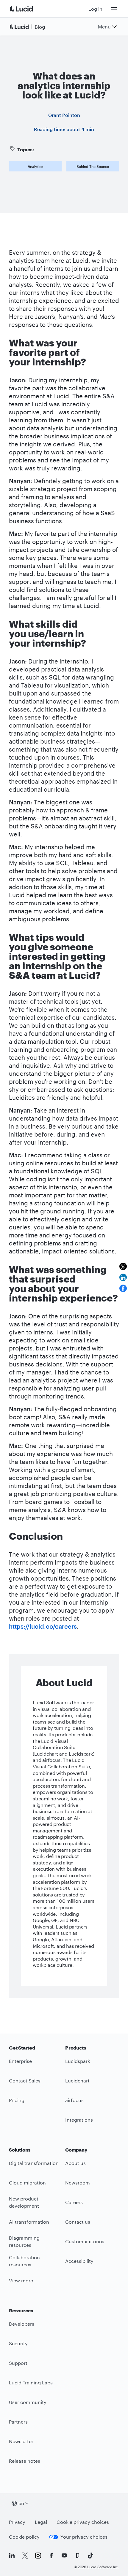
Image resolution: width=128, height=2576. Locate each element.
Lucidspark (78, 2061)
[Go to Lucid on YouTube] (64, 2556)
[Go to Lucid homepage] (29, 9)
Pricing (17, 2100)
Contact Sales (25, 2081)
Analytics (35, 166)
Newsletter (21, 2441)
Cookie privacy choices (83, 2522)
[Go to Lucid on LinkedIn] (12, 2556)
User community (28, 2402)
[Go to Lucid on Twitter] (25, 2556)
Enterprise (20, 2061)
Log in (95, 9)
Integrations (79, 2120)
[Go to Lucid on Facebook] (51, 2556)
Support (18, 2363)
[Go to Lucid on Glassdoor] (77, 2556)
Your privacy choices (84, 2537)
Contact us (78, 2222)
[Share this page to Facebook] (123, 1288)
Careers (74, 2202)
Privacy (17, 2522)
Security (18, 2343)
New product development (24, 2202)
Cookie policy (24, 2537)
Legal (41, 2522)
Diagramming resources (24, 2241)
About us (75, 2163)
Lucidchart (77, 2081)
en (21, 2503)
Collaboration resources (24, 2261)
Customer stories (85, 2241)
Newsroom (78, 2183)
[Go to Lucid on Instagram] (38, 2556)
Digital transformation (34, 2163)
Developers (22, 2324)
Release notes (25, 2461)
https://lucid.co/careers (43, 1626)
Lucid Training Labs (31, 2382)
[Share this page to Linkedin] (123, 1277)
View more (21, 2280)
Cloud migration (27, 2183)
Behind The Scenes (93, 166)
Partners (18, 2422)
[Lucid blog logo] (29, 27)
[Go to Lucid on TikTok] (90, 2556)
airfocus (74, 2100)
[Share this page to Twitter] (123, 1266)
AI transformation (29, 2222)
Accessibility (79, 2261)
